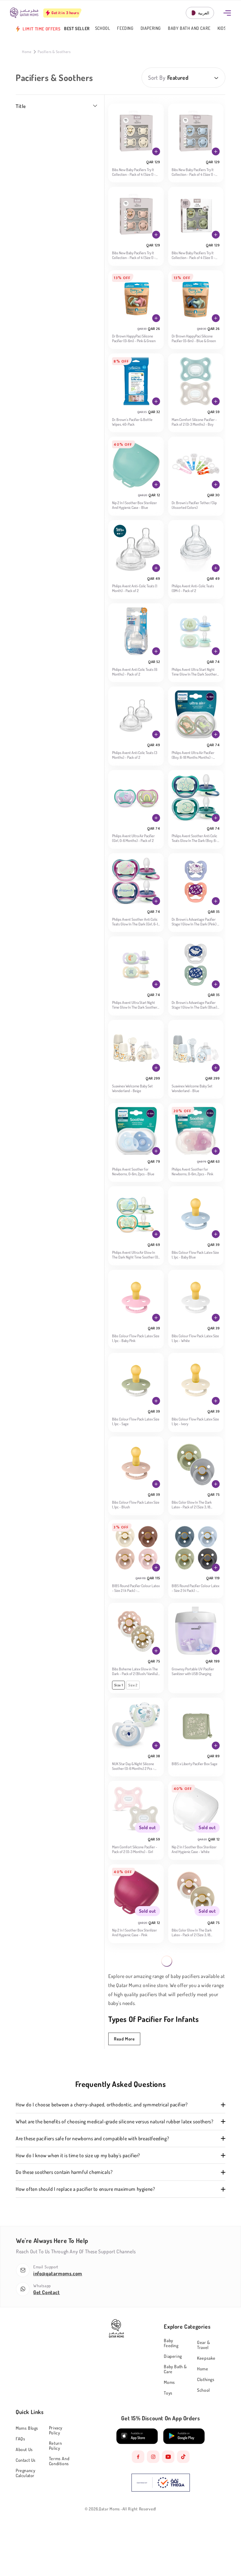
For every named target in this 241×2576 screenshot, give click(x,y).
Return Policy (56, 2446)
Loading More (167, 1961)
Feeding (125, 28)
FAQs (20, 2439)
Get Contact (47, 2292)
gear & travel (204, 2345)
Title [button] (21, 106)
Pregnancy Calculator (25, 2473)
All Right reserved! (139, 2509)
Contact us (26, 2460)
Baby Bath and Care (189, 28)
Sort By (157, 78)
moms (169, 2382)
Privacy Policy (56, 2430)
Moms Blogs (27, 2428)
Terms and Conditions (59, 2461)
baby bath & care (175, 2369)
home (203, 2369)
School (103, 28)
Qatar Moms (109, 2509)
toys (168, 2393)
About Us (24, 2449)
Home (27, 52)
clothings (206, 2379)
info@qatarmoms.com (58, 2273)
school (204, 2390)
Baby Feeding (171, 2343)
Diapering (151, 28)
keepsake (206, 2358)
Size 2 (133, 1685)
